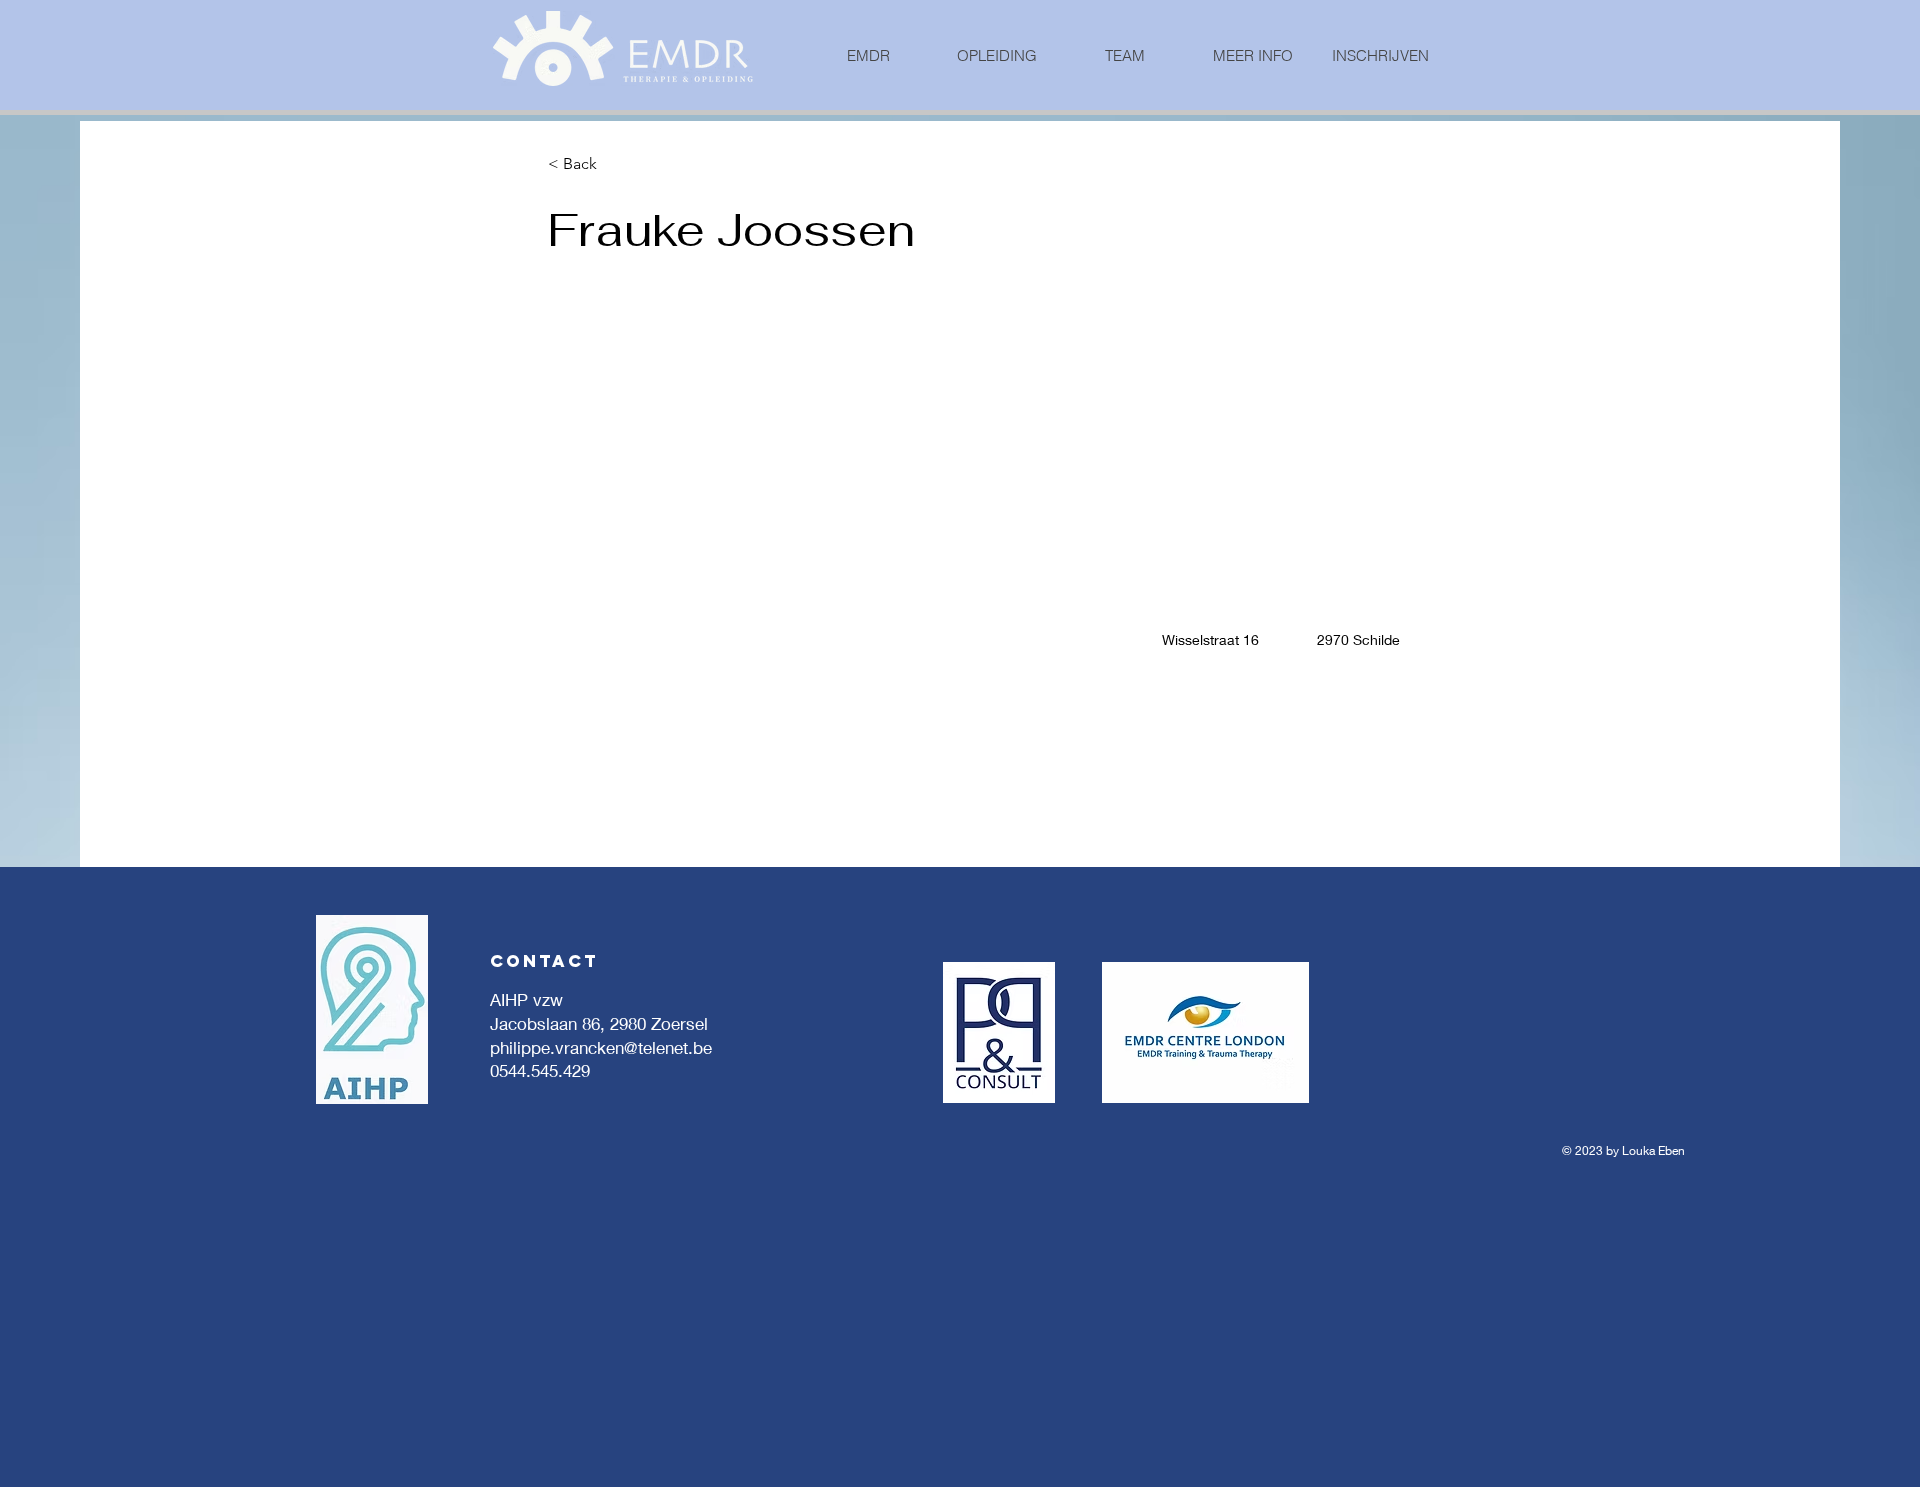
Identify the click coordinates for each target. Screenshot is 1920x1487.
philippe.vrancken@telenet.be (601, 1047)
